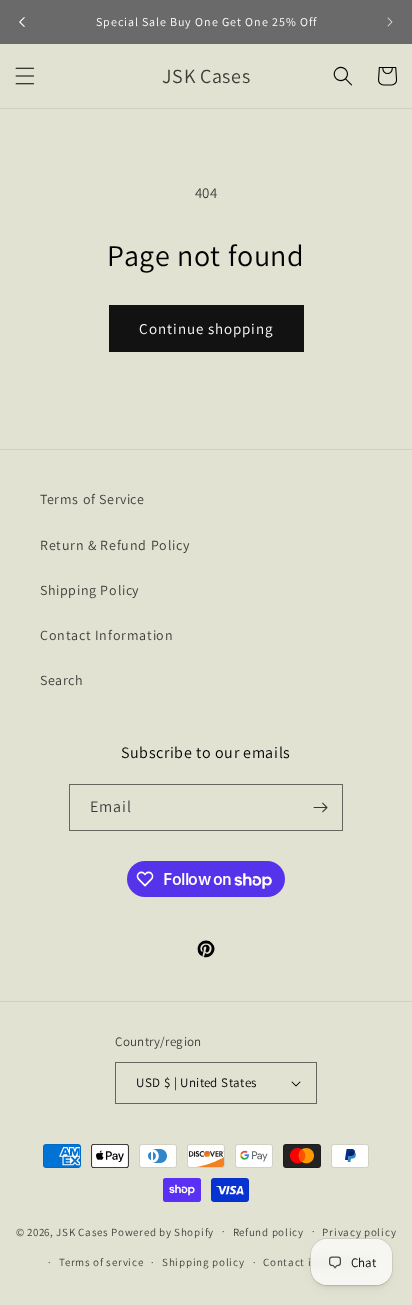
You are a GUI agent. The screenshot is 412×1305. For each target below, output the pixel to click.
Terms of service (101, 1262)
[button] (25, 76)
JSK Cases (82, 1231)
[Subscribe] (320, 807)
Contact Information (106, 635)
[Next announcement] (390, 22)
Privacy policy (359, 1232)
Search (62, 680)
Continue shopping (206, 328)
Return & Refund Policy (114, 545)
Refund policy (268, 1232)
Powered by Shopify (162, 1231)
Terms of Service (92, 499)
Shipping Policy (89, 590)
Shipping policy (203, 1262)
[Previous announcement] (22, 22)
